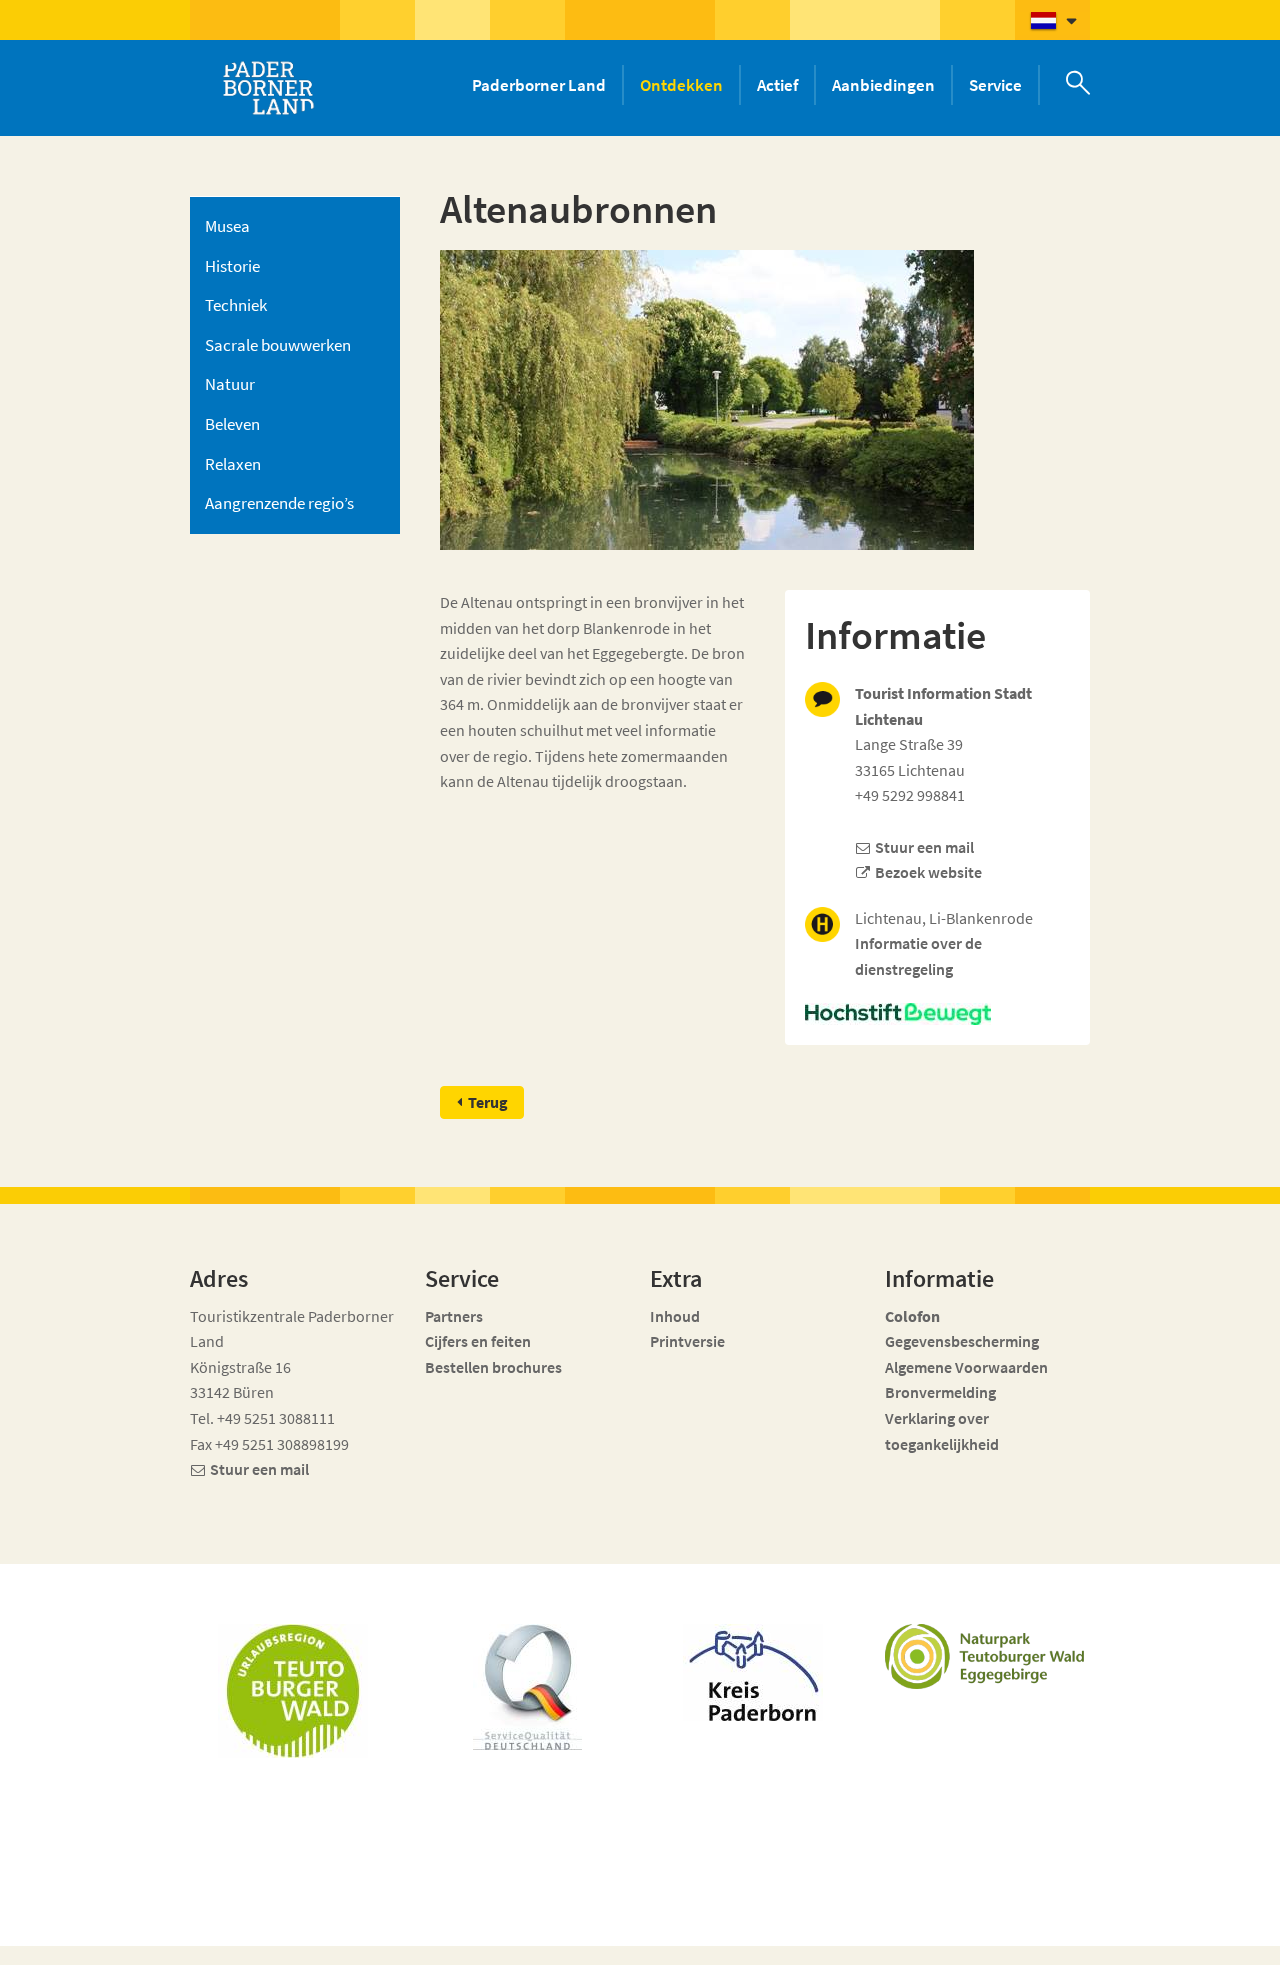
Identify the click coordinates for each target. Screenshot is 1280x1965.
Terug (488, 1102)
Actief (777, 85)
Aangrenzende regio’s (279, 503)
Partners (454, 1316)
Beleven (232, 424)
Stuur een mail (924, 847)
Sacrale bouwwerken (278, 345)
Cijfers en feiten (478, 1341)
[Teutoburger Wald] (293, 1691)
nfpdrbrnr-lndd (527, 1922)
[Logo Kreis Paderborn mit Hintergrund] (753, 1672)
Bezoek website (928, 872)
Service (995, 85)
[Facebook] (961, 1937)
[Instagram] (997, 1937)
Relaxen (233, 464)
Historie (232, 266)
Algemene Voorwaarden (966, 1367)
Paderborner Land (539, 85)
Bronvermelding (942, 1392)
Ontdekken (681, 85)
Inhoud (675, 1316)
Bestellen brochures (493, 1367)
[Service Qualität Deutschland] (527, 1687)
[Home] (268, 88)
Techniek (236, 305)
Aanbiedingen (883, 85)
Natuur (230, 384)
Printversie (687, 1341)
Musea (227, 226)
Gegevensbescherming (962, 1341)
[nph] (937, 1014)
